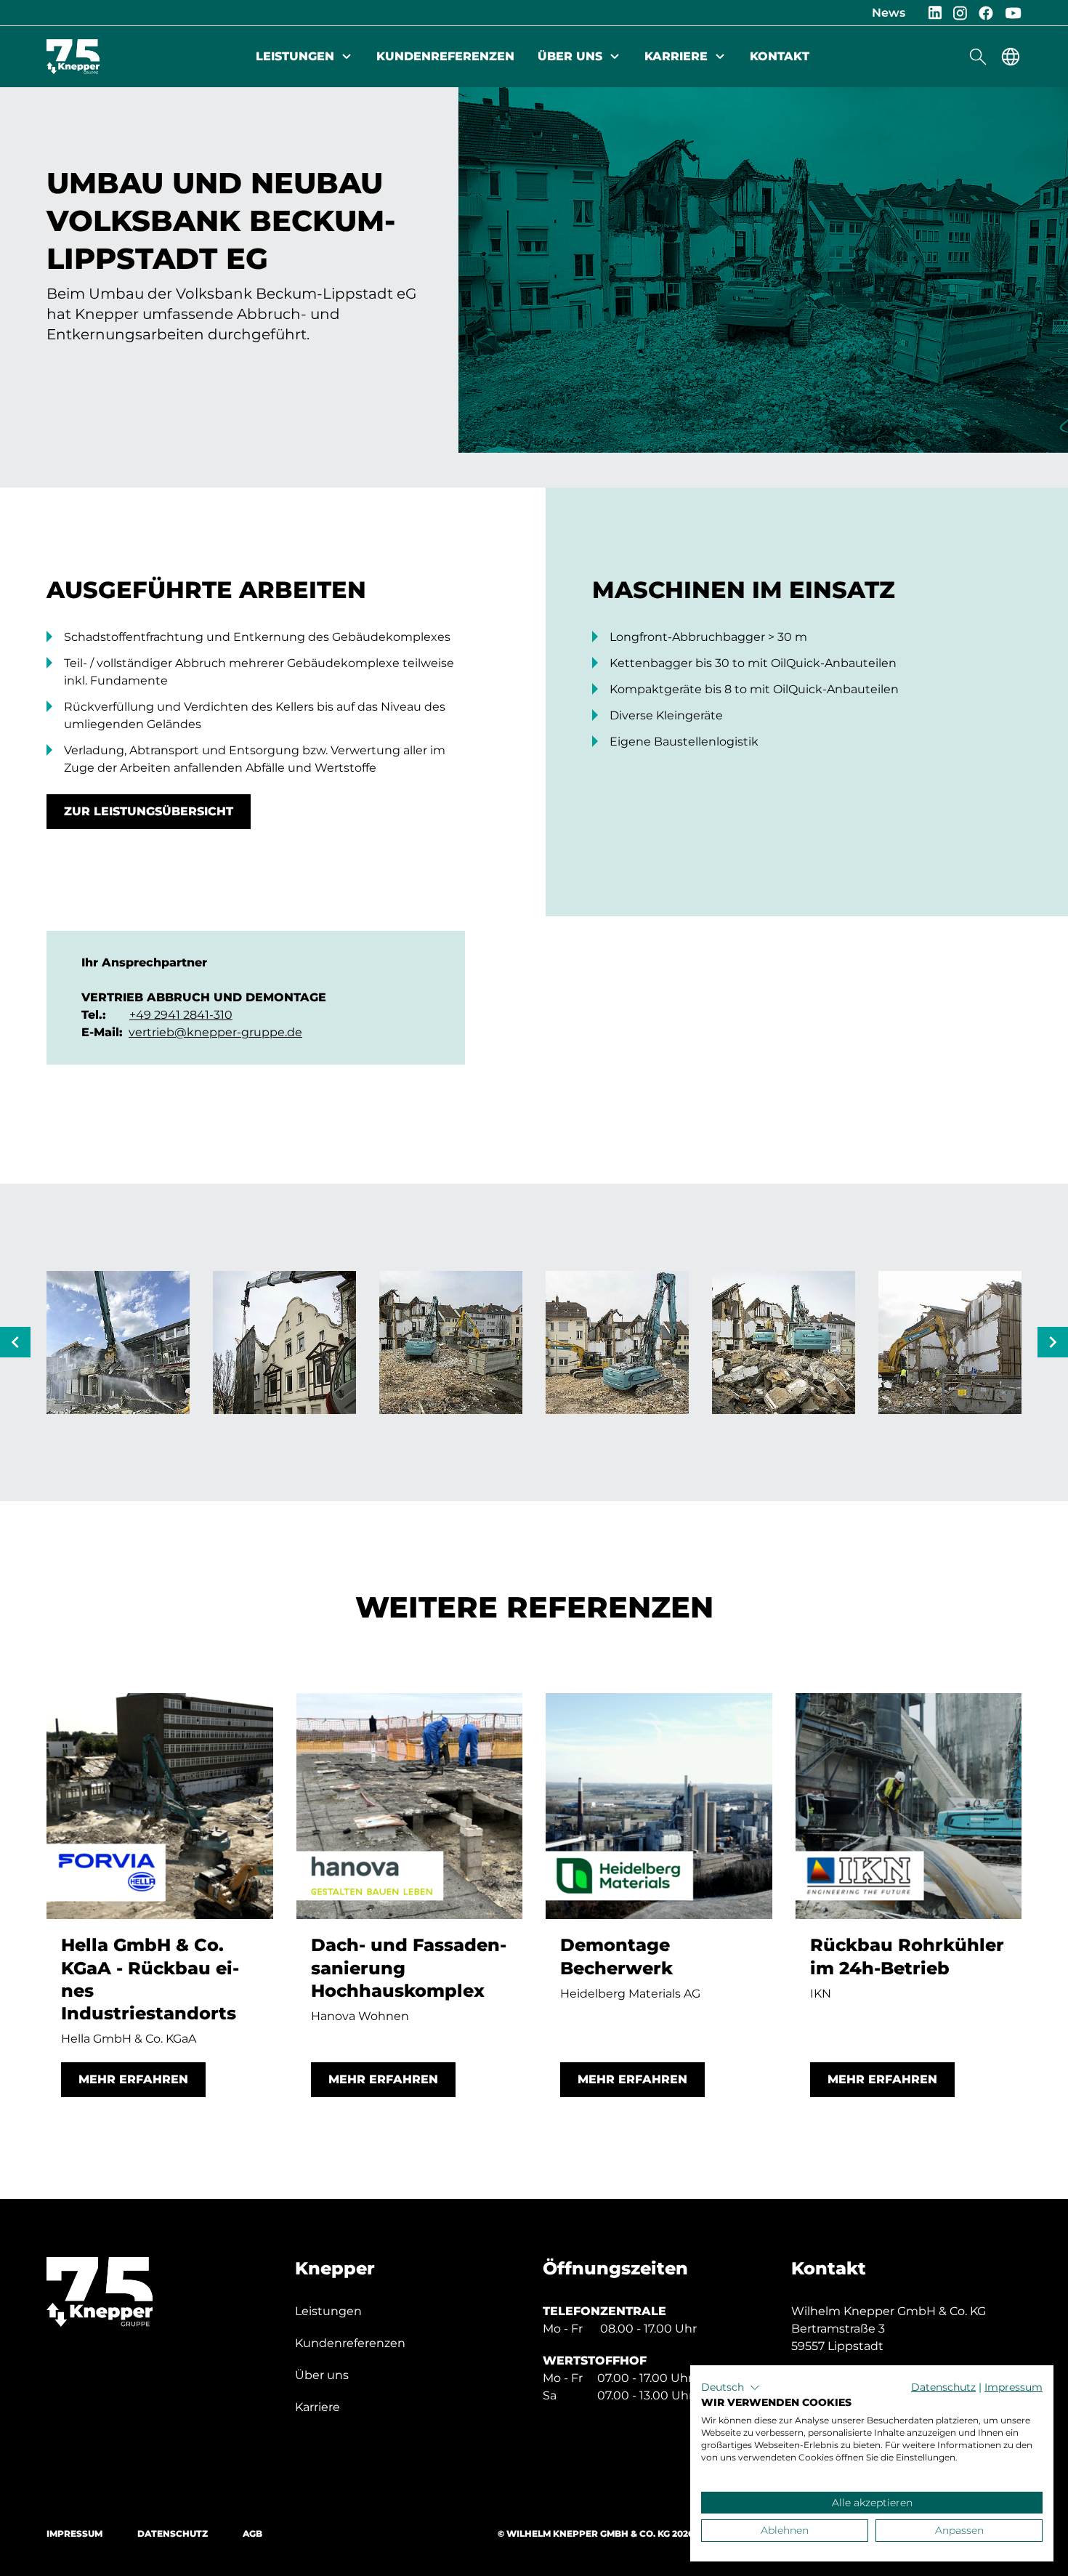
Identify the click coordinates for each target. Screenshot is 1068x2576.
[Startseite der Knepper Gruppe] (73, 57)
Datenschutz (173, 2533)
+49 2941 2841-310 (181, 1015)
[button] (731, 2388)
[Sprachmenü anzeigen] (1011, 57)
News (889, 13)
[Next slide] (1053, 1342)
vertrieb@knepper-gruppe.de (215, 1032)
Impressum (74, 2533)
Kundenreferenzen (445, 56)
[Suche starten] (978, 57)
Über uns (570, 56)
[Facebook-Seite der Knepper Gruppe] (986, 13)
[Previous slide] (15, 1342)
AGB (252, 2533)
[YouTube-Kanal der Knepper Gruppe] (1013, 13)
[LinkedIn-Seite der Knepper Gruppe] (935, 13)
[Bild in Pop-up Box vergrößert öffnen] (118, 1342)
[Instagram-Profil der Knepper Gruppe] (960, 13)
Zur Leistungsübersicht (149, 811)
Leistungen (295, 56)
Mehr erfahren (133, 2079)
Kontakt (780, 56)
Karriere (676, 56)
